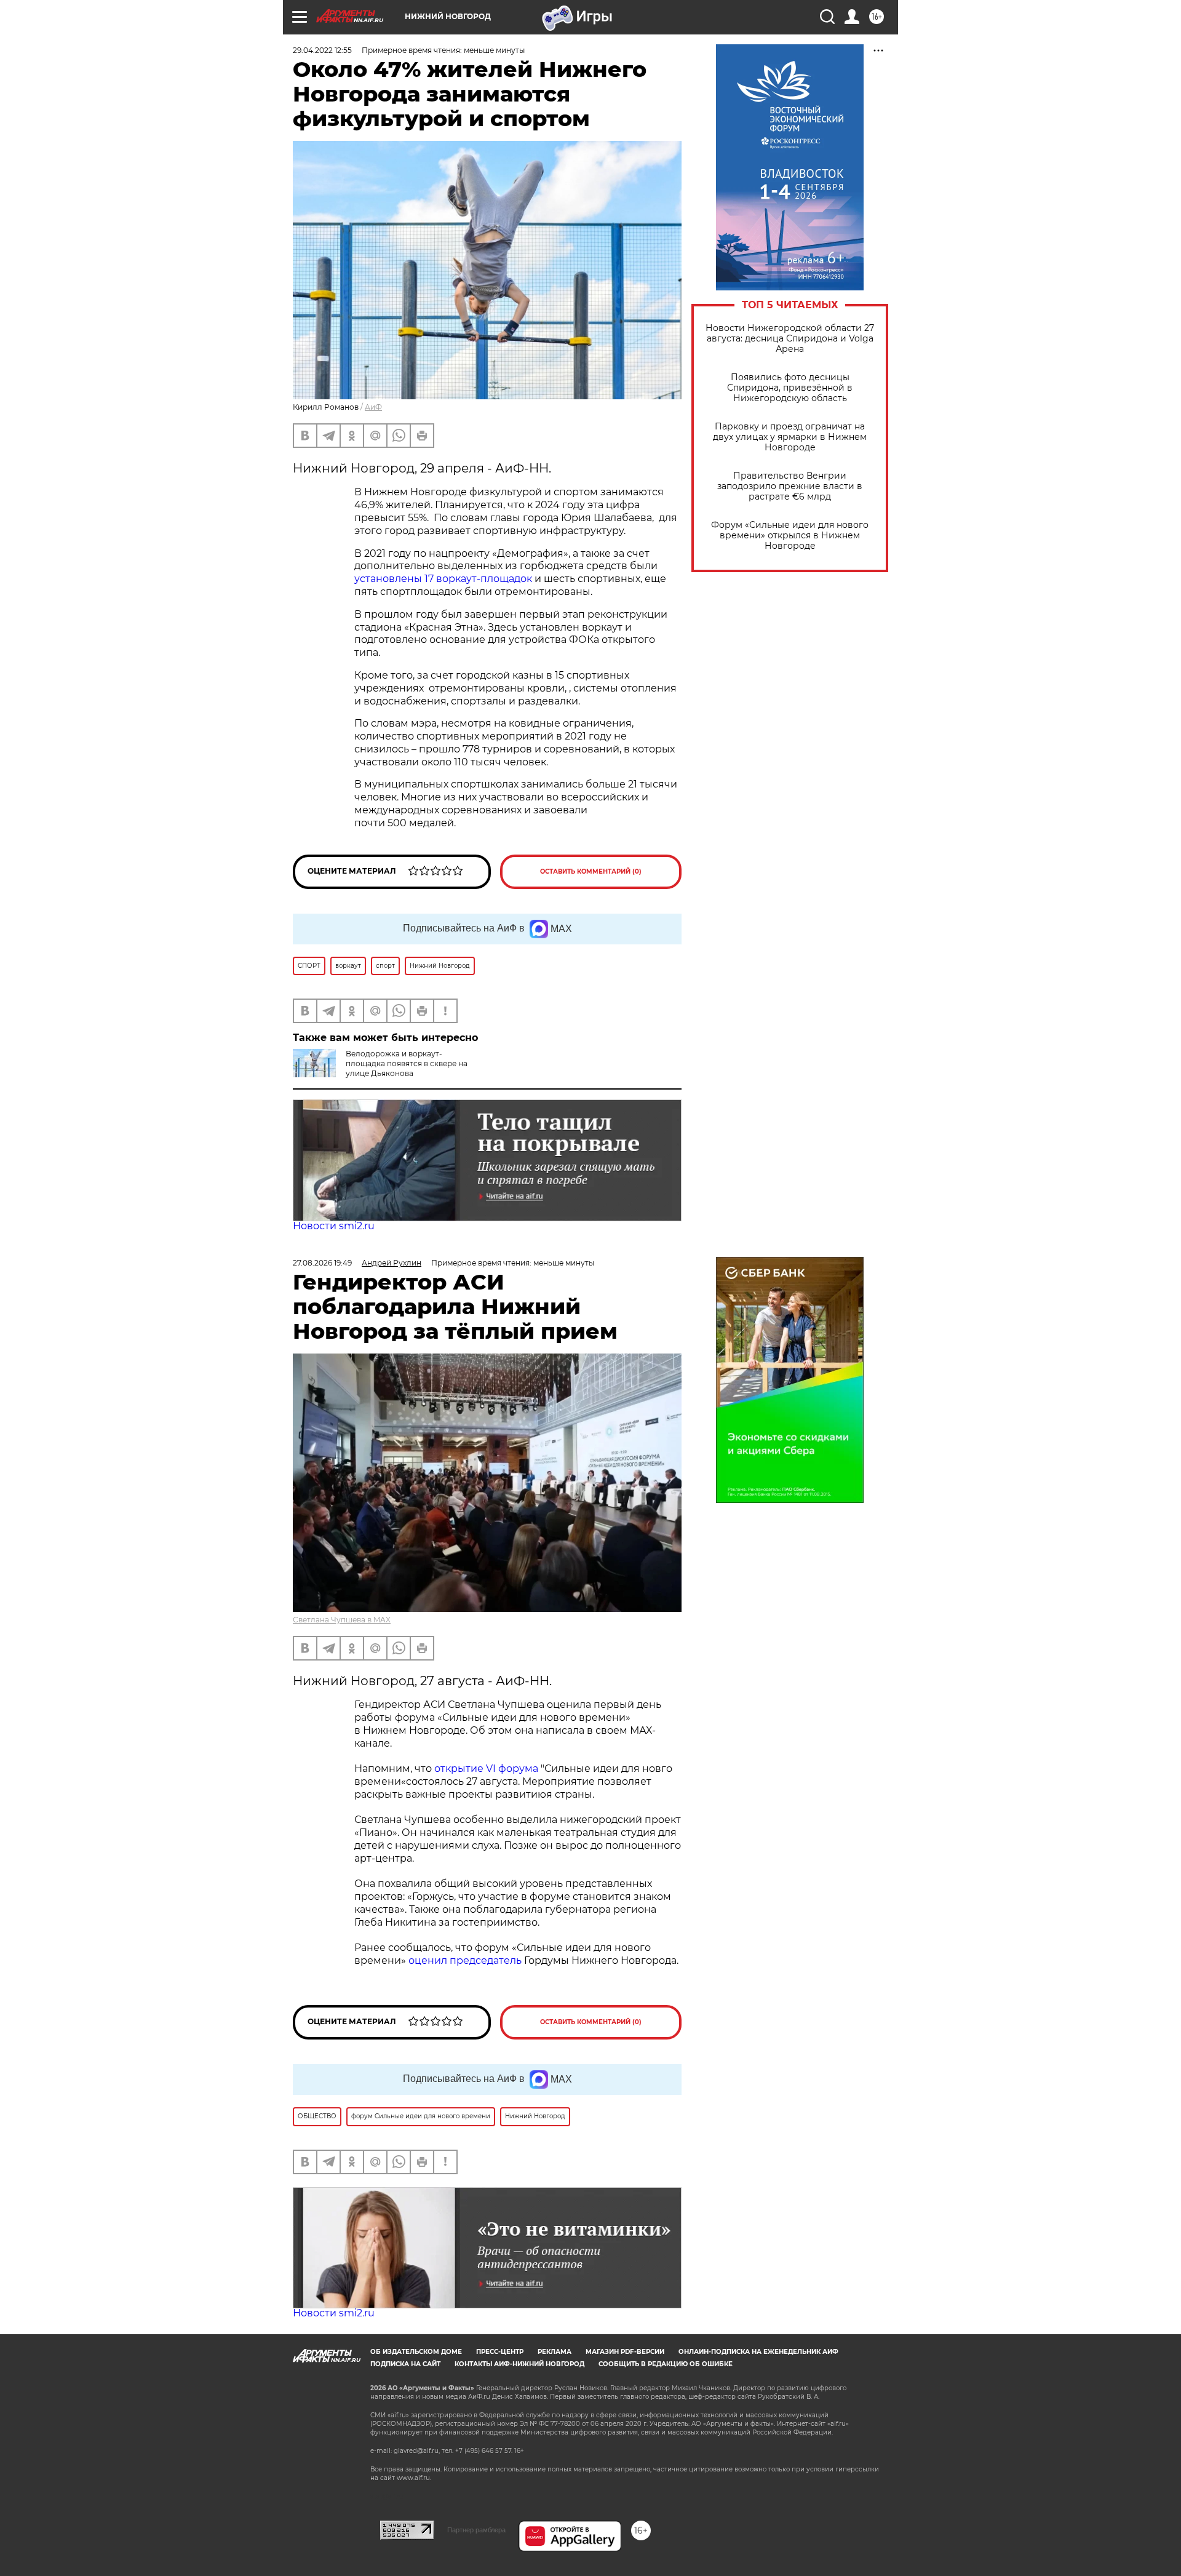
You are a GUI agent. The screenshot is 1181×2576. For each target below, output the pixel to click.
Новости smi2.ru (334, 1226)
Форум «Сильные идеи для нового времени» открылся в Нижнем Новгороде (790, 536)
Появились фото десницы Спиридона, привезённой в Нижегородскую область (790, 388)
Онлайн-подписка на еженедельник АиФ (758, 2352)
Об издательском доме (416, 2352)
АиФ (373, 407)
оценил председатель (465, 1960)
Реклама (555, 2352)
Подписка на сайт (405, 2364)
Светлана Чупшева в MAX (342, 1620)
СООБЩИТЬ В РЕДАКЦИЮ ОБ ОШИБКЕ (666, 2364)
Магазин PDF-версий (625, 2352)
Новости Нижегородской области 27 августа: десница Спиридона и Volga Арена (790, 339)
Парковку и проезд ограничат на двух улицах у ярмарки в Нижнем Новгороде (790, 437)
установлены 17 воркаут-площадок (443, 579)
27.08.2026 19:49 (322, 1263)
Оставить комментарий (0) (591, 871)
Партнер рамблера (476, 2530)
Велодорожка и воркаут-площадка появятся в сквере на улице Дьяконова (407, 1063)
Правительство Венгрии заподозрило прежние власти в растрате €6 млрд (790, 486)
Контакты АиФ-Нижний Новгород (519, 2364)
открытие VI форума (486, 1769)
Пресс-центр (500, 2352)
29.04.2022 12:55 (322, 50)
